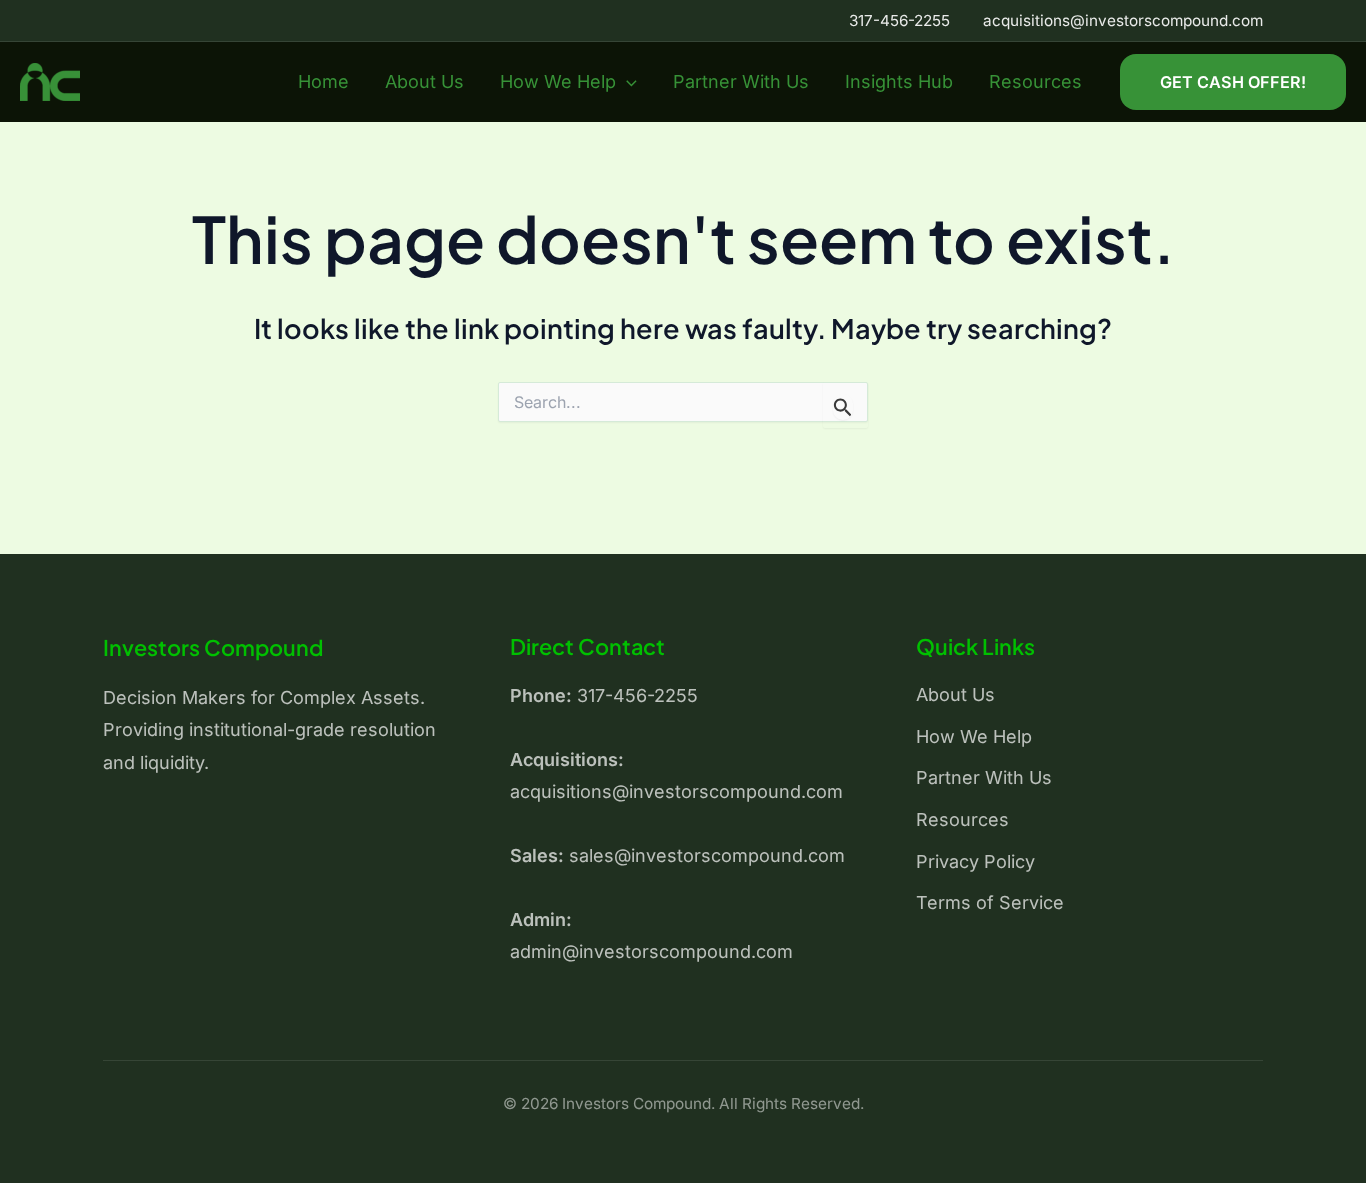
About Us (424, 81)
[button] (626, 82)
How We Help (558, 81)
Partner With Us (741, 81)
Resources (1035, 81)
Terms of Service (990, 902)
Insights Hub (899, 81)
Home (323, 81)
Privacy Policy (975, 861)
